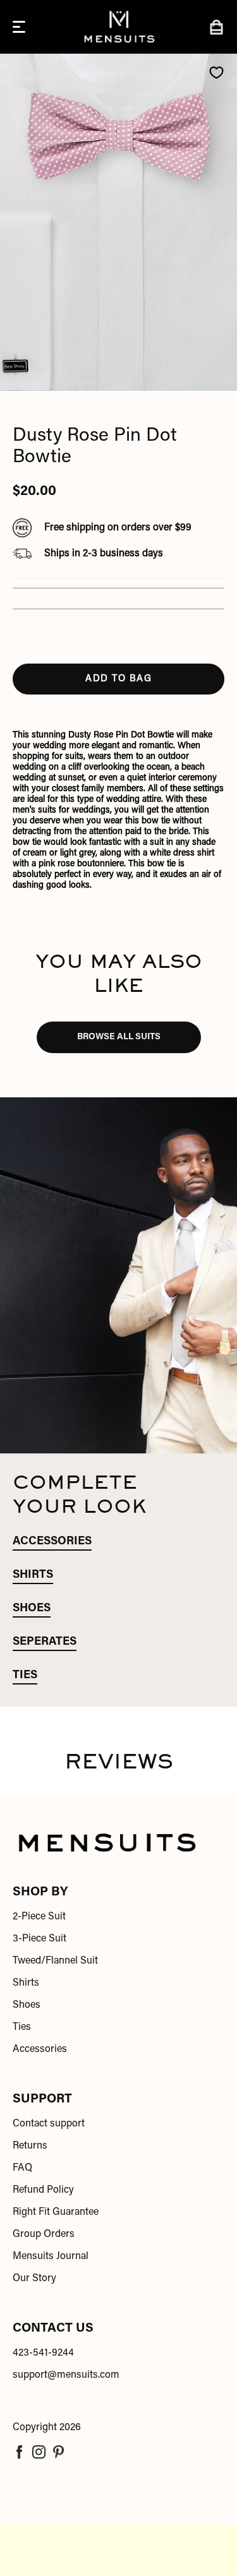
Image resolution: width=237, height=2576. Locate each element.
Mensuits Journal (51, 2257)
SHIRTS (33, 1575)
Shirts (26, 1983)
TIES (25, 1676)
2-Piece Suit (39, 1917)
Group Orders (44, 2234)
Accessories (40, 2049)
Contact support (49, 2124)
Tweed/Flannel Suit (55, 1961)
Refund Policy (43, 2190)
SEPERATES (45, 1642)
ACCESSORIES (52, 1542)
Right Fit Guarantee (56, 2212)
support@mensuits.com (66, 2375)
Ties (22, 2027)
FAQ (22, 2168)
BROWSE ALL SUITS (119, 1037)
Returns (30, 2146)
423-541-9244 (43, 2353)
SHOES (32, 1609)
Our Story (34, 2279)
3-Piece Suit (39, 1939)
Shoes (27, 2005)
